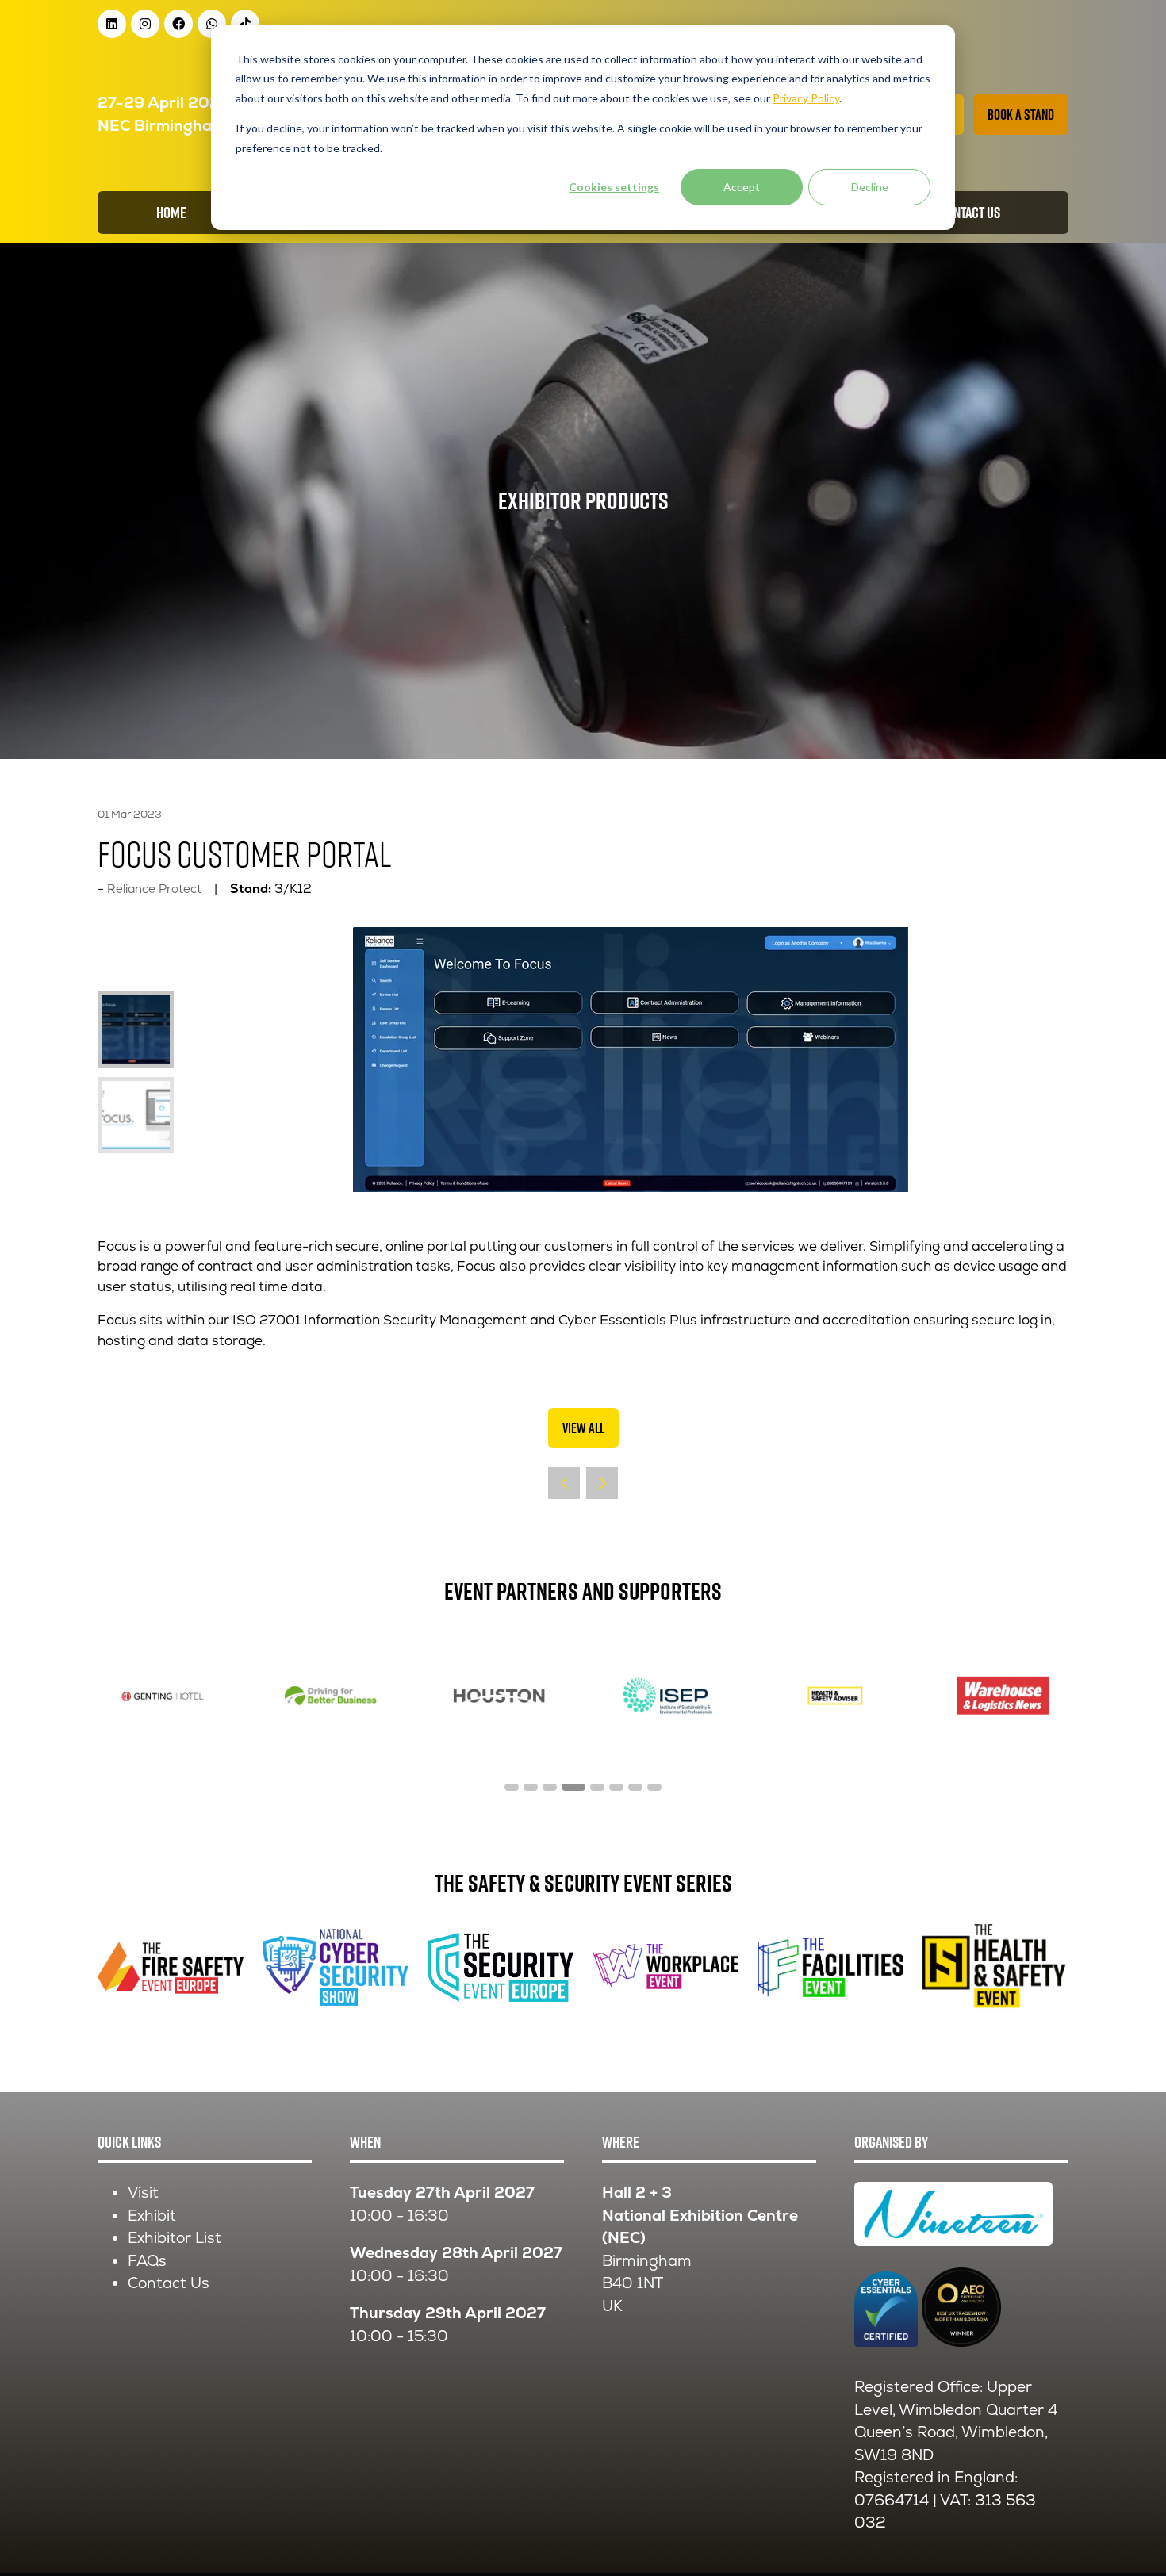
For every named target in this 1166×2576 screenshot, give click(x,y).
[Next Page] (602, 1483)
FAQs (147, 2261)
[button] (1021, 115)
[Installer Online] (163, 1696)
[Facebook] (178, 24)
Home (171, 213)
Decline (870, 187)
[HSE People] (667, 1696)
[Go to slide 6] (616, 1787)
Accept (742, 187)
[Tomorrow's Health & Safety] (499, 1696)
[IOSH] (1003, 1696)
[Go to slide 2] (531, 1787)
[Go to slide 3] (550, 1787)
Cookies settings (614, 187)
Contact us (970, 213)
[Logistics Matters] (835, 1696)
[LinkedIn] (112, 24)
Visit (143, 2193)
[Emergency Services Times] (331, 1696)
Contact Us (169, 2283)
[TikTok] (245, 24)
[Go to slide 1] (512, 1787)
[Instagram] (145, 24)
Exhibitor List (175, 2238)
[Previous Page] (564, 1483)
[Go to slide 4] (569, 1787)
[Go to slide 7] (635, 1787)
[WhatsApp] (212, 24)
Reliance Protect (154, 889)
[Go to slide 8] (654, 1787)
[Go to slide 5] (593, 1787)
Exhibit (152, 2216)
